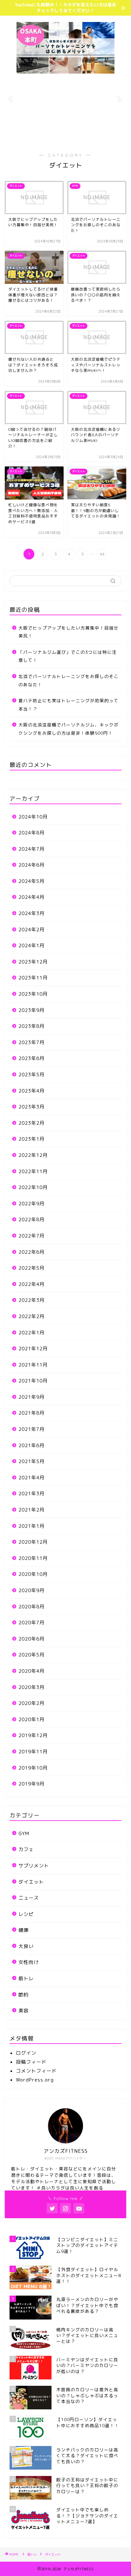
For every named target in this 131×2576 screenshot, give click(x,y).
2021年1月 (31, 1526)
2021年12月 (33, 1349)
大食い (26, 1946)
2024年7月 (31, 849)
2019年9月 (31, 1784)
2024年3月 (31, 913)
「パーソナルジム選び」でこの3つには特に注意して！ (68, 656)
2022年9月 (31, 1204)
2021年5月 (31, 1461)
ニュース (29, 1898)
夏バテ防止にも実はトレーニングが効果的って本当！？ (69, 705)
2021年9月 (31, 1397)
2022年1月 (31, 1333)
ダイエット (31, 1882)
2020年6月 (31, 1639)
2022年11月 (33, 1171)
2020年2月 (31, 1703)
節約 (24, 1995)
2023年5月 (31, 1075)
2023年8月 (31, 1026)
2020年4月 (31, 1671)
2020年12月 (33, 1542)
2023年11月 (33, 978)
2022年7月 (31, 1236)
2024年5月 (31, 881)
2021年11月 (33, 1365)
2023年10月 (33, 994)
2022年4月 (31, 1284)
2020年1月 (31, 1719)
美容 (24, 2011)
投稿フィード (31, 2062)
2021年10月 (33, 1381)
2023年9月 (31, 1010)
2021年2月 (31, 1510)
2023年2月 (31, 1123)
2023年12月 (33, 962)
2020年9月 (31, 1590)
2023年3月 (31, 1107)
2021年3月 (31, 1494)
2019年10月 (33, 1768)
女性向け (29, 1962)
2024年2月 (31, 930)
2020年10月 (33, 1574)
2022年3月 (31, 1300)
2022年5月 (31, 1268)
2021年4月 (31, 1478)
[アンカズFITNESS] (66, 71)
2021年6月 (31, 1445)
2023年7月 (31, 1042)
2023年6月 (31, 1058)
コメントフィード (36, 2071)
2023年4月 (31, 1091)
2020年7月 (31, 1623)
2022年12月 (33, 1155)
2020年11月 (33, 1558)
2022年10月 (33, 1187)
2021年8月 (31, 1413)
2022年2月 (31, 1316)
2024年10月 (33, 817)
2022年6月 (31, 1252)
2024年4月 (31, 897)
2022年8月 (31, 1219)
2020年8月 (31, 1607)
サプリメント (34, 1866)
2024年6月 (31, 865)
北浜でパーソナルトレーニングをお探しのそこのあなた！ (69, 680)
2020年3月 (31, 1687)
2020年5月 (31, 1655)
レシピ (26, 1914)
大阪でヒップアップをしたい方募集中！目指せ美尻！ (69, 632)
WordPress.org (35, 2080)
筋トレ (26, 1978)
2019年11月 (33, 1752)
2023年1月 (31, 1139)
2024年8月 (31, 833)
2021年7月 (31, 1429)
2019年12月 (33, 1735)
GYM (24, 1833)
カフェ (26, 1849)
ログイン (26, 2053)
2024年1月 (31, 945)
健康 (24, 1930)
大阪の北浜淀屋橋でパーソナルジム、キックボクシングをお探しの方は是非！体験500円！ (69, 729)
